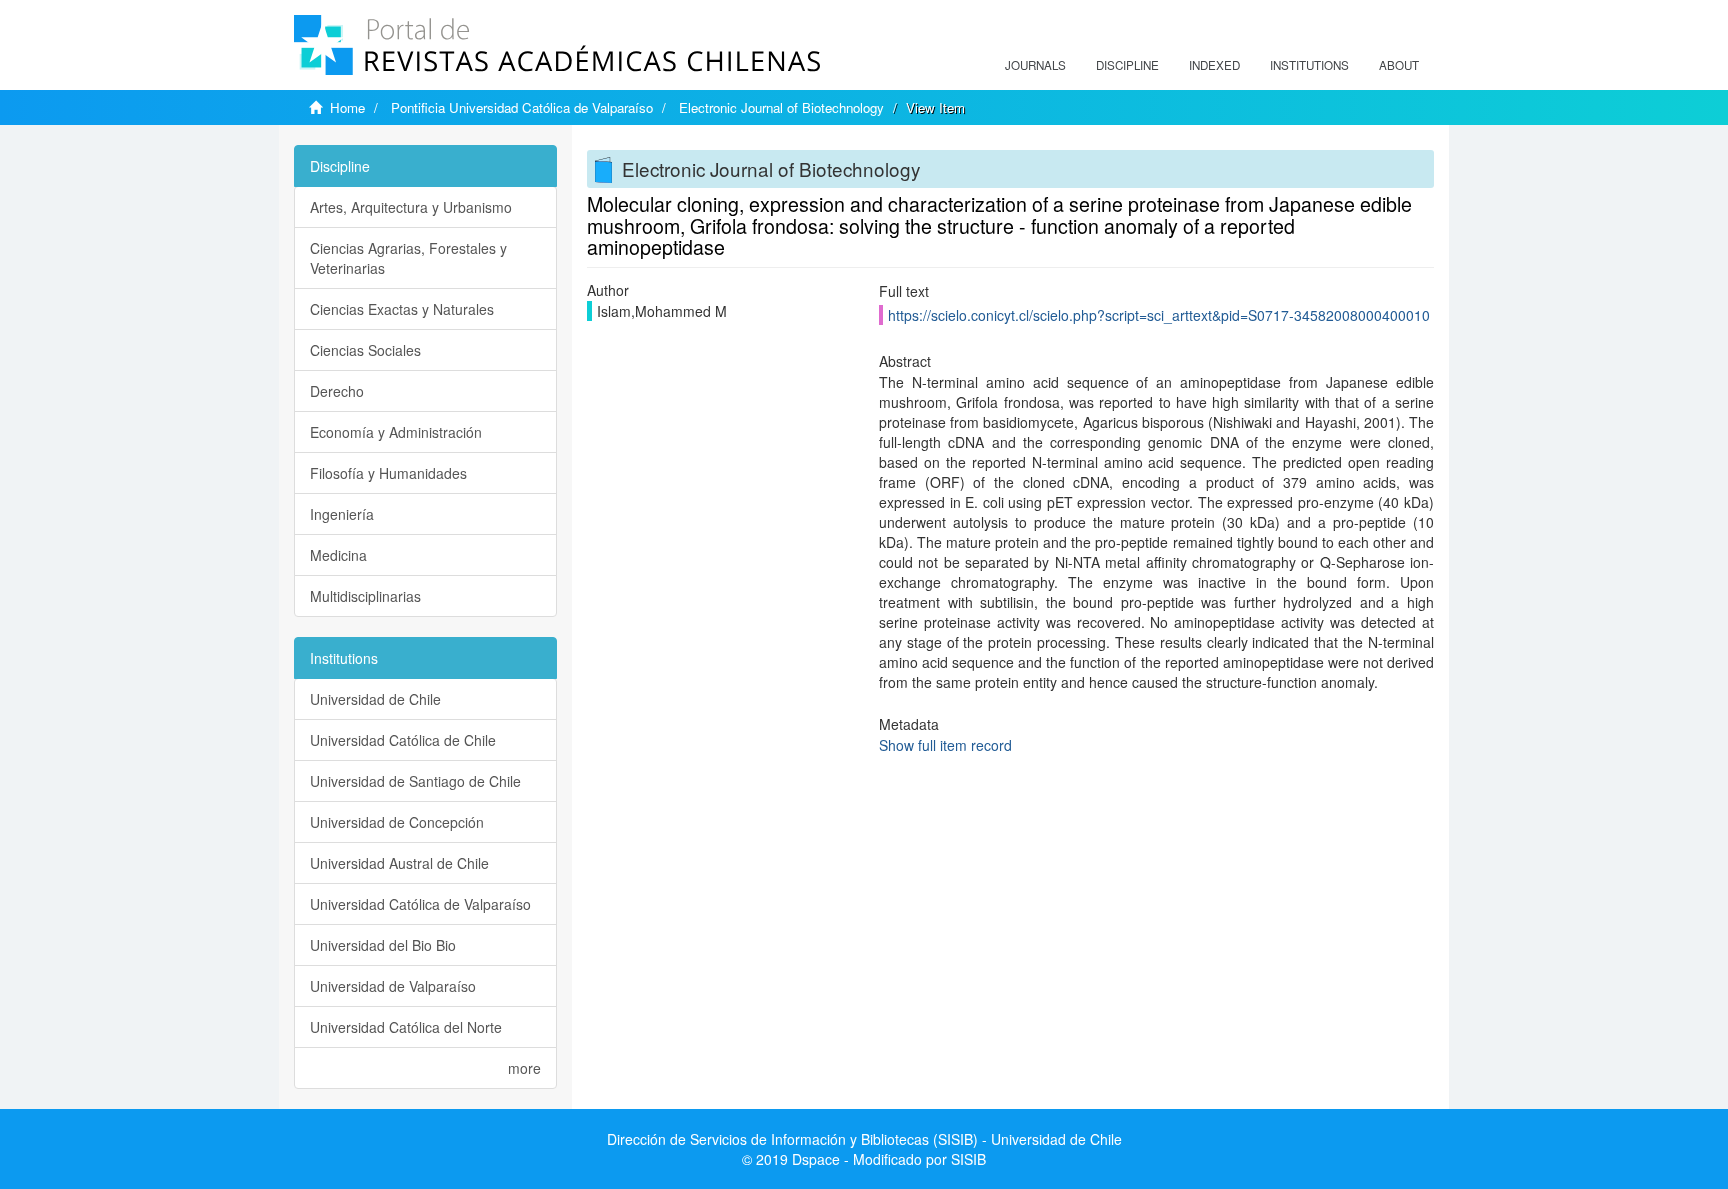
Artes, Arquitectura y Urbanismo (411, 207)
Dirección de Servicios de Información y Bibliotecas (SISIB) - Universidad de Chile (864, 1139)
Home (347, 107)
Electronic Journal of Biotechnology (781, 107)
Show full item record (945, 745)
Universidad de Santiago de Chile (415, 781)
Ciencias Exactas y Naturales (402, 309)
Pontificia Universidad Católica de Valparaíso (522, 107)
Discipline (1127, 65)
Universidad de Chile (375, 699)
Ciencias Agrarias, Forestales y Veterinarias (408, 258)
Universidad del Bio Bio (383, 945)
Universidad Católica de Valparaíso (420, 904)
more (524, 1068)
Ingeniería (342, 514)
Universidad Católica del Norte (406, 1027)
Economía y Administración (396, 432)
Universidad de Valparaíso (393, 986)
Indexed (1214, 65)
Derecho (337, 391)
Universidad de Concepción (397, 822)
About (1399, 65)
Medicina (338, 555)
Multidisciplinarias (365, 596)
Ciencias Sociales (365, 350)
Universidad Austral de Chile (399, 863)
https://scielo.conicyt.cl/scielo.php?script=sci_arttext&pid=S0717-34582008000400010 (1159, 315)
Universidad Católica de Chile (403, 740)
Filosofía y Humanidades (388, 473)
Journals (1035, 65)
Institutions (1309, 65)
